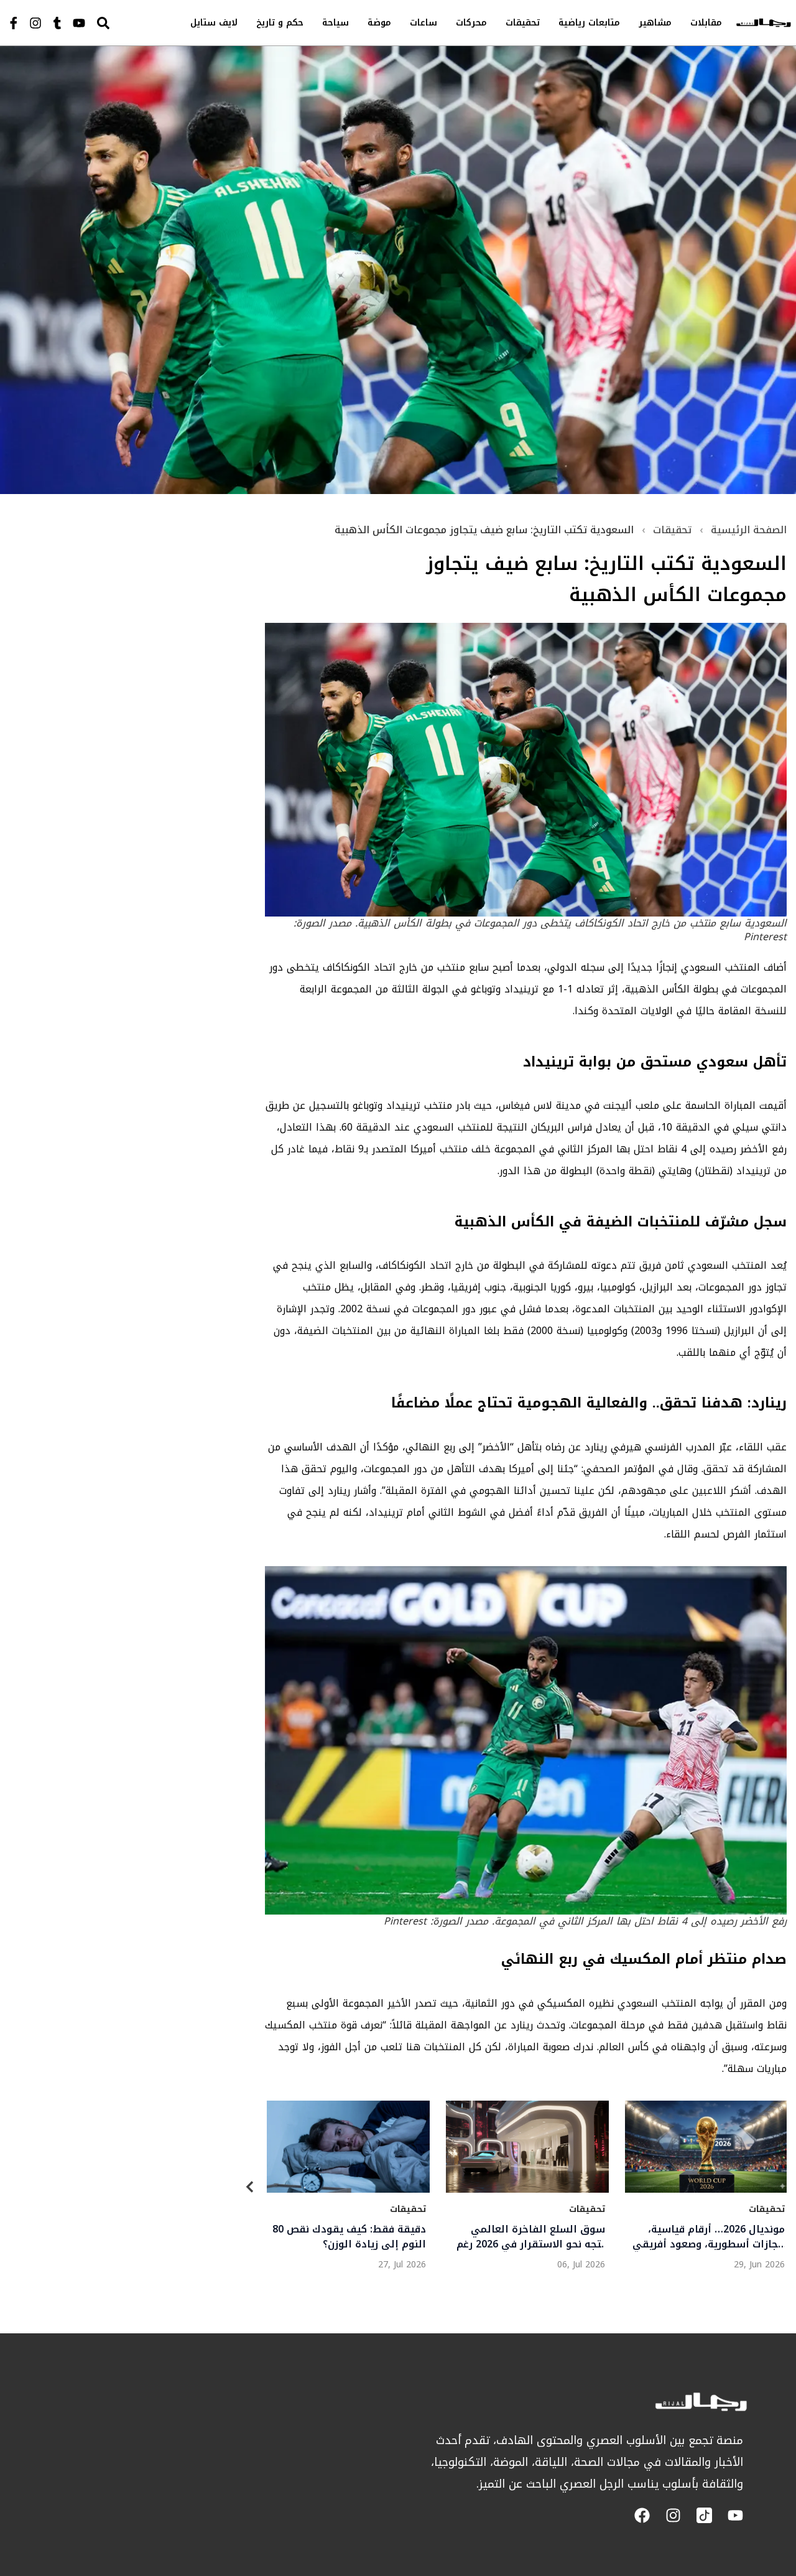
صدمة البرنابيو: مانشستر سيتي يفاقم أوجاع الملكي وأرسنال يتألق (714, 2237)
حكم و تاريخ (280, 23)
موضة (379, 23)
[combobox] (128, 23)
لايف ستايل (214, 23)
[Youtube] (79, 23)
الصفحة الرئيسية (749, 530)
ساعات (423, 23)
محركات (471, 23)
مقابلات (706, 23)
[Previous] (250, 2189)
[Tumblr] (57, 23)
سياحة (336, 23)
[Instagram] (35, 23)
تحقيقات (523, 23)
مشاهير (655, 23)
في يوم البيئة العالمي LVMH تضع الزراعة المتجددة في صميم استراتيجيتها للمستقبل (353, 2237)
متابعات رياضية (589, 23)
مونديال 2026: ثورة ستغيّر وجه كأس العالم (536, 2237)
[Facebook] (642, 2515)
